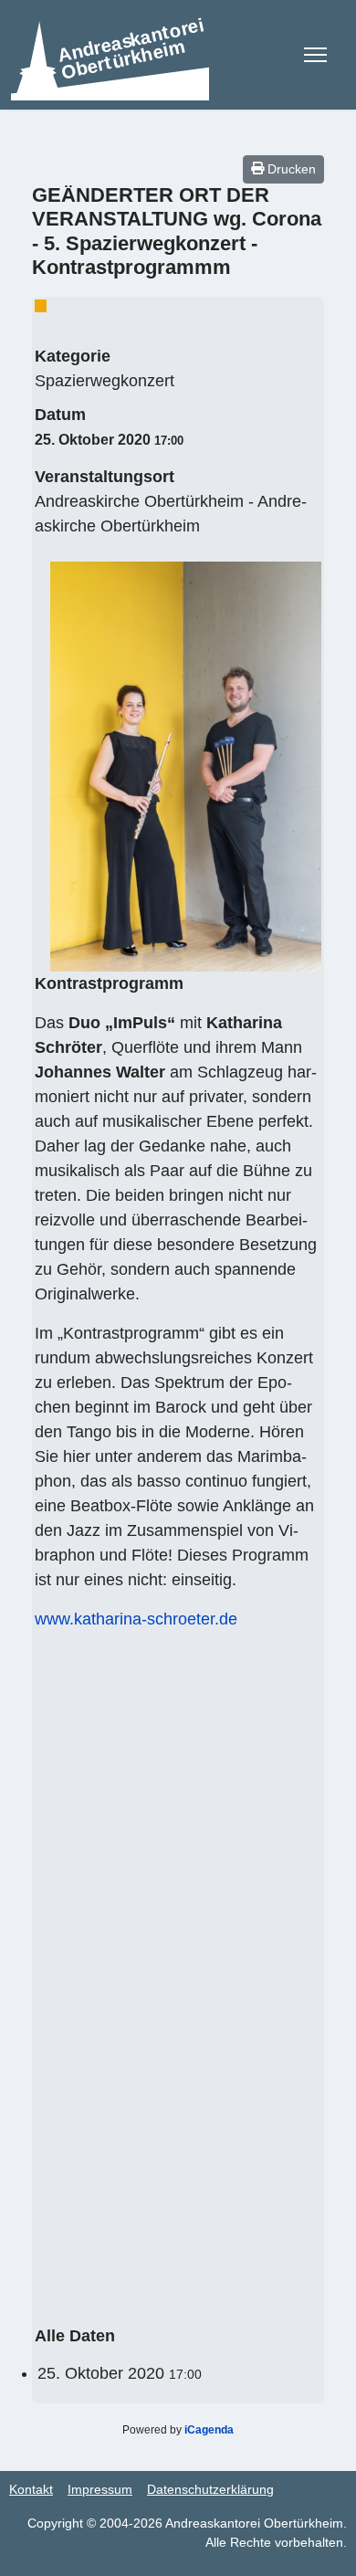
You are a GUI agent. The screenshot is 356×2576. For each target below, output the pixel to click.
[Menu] (315, 55)
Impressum (100, 2489)
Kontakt (31, 2489)
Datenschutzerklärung (210, 2489)
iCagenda (209, 2430)
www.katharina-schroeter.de (136, 1619)
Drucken (290, 169)
